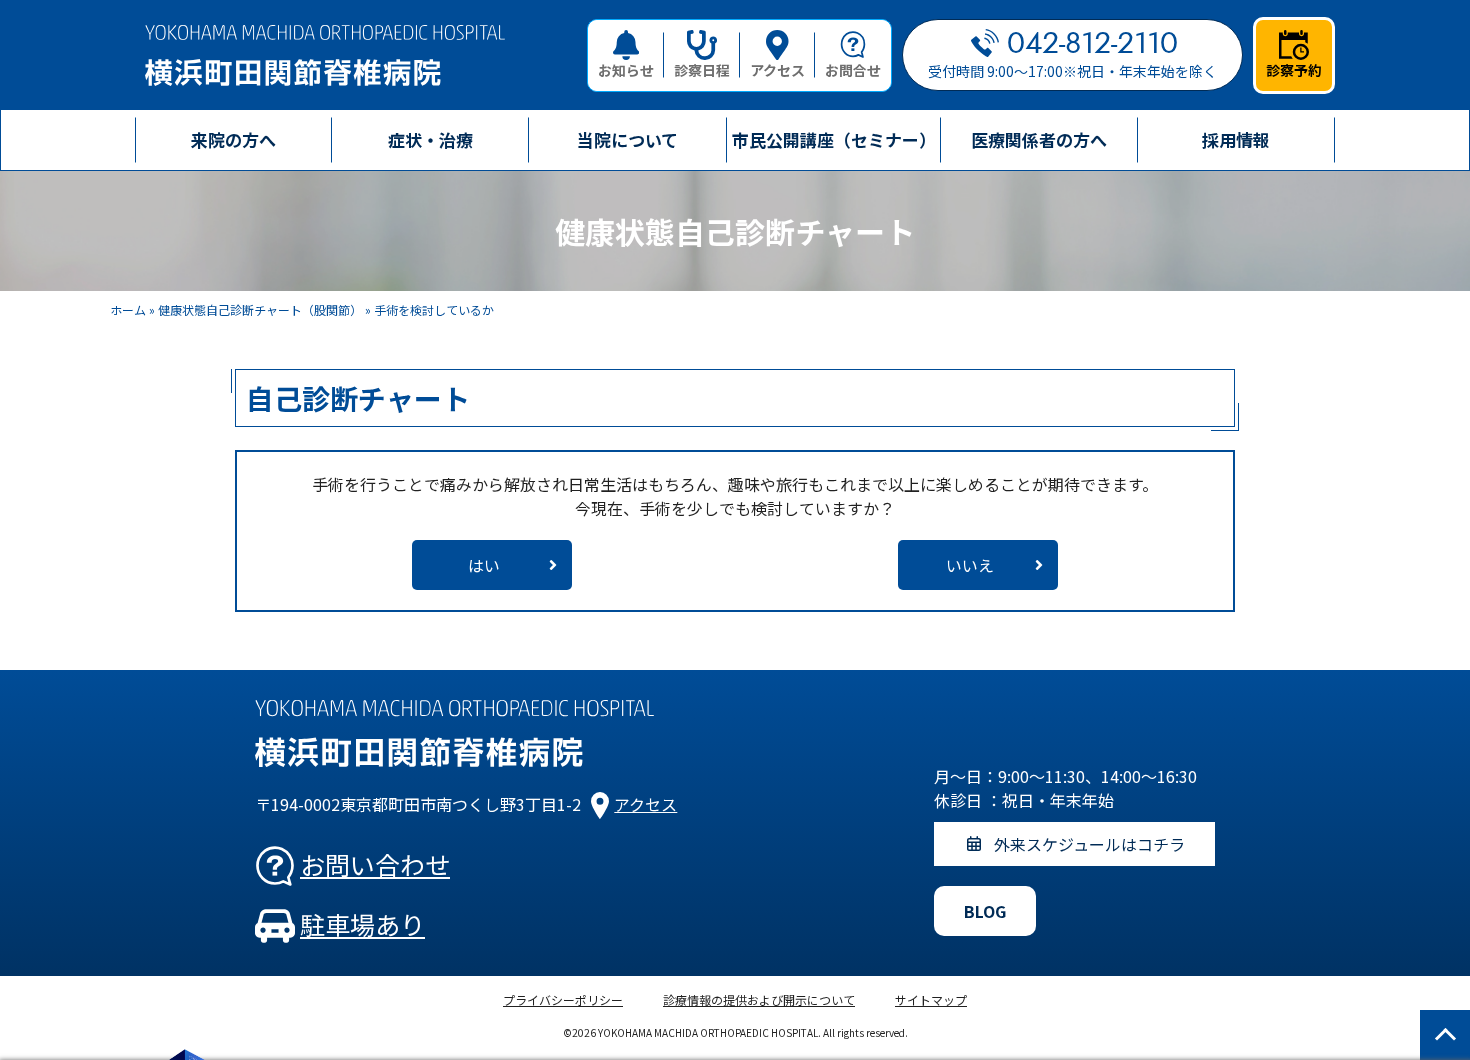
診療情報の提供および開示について (759, 999)
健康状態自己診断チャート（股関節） (260, 309)
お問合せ (853, 70)
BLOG (985, 911)
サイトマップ (931, 999)
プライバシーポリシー (563, 999)
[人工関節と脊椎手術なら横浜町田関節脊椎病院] (325, 55)
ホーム (128, 309)
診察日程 (702, 70)
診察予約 (1294, 70)
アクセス (777, 70)
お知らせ (626, 70)
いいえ (970, 565)
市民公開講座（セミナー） (834, 139)
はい (484, 565)
